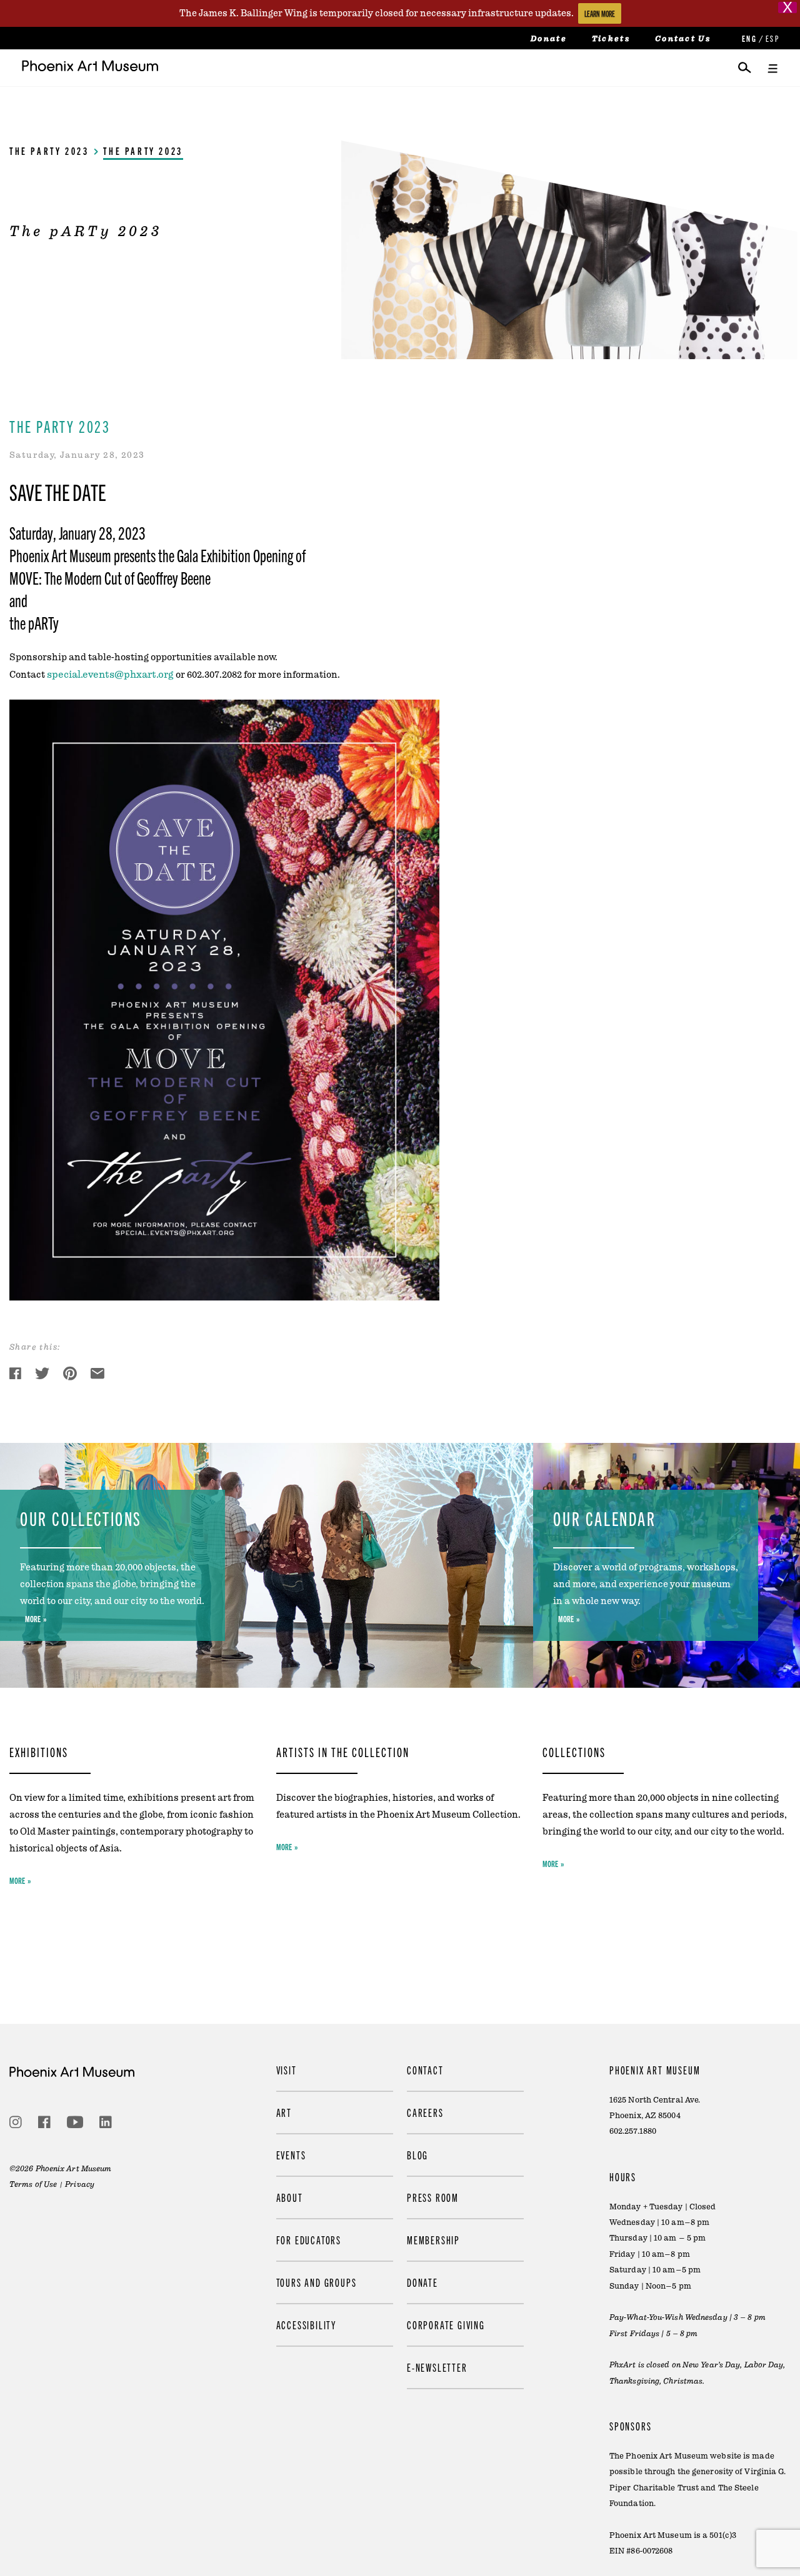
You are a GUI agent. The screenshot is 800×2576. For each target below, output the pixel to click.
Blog (417, 2155)
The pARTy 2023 (49, 151)
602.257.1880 (633, 2131)
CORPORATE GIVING (446, 2325)
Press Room (433, 2197)
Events (291, 2155)
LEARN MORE (600, 13)
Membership (433, 2240)
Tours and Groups (317, 2282)
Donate (549, 39)
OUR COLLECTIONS (81, 1518)
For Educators (309, 2240)
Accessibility (306, 2325)
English (748, 38)
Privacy (80, 2184)
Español (772, 38)
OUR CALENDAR (604, 1518)
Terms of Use (33, 2184)
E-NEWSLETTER (437, 2367)
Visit (287, 2070)
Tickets (611, 39)
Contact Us (683, 39)
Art (284, 2112)
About (290, 2197)
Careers (425, 2112)
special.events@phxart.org (110, 675)
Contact (425, 2070)
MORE (33, 1618)
